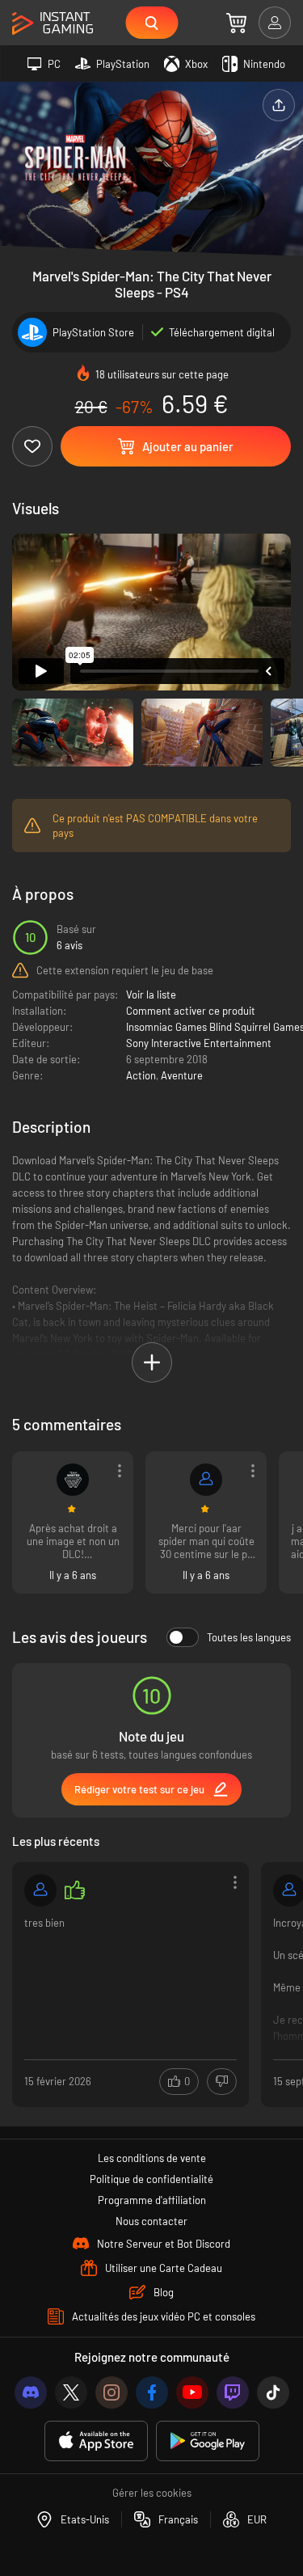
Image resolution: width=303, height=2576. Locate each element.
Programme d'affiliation (152, 2200)
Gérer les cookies (152, 2493)
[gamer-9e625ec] (40, 1890)
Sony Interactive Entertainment (199, 1043)
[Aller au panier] (236, 23)
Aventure (182, 1075)
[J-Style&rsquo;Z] (73, 1480)
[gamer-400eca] (206, 1480)
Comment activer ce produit (191, 1011)
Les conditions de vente (152, 2158)
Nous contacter (151, 2221)
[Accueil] (53, 24)
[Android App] (208, 2441)
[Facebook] (152, 2392)
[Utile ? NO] (222, 2082)
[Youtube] (192, 2392)
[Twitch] (233, 2392)
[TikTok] (273, 2392)
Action (141, 1075)
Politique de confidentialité (151, 2179)
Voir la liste (151, 995)
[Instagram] (112, 2392)
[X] (71, 2392)
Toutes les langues (249, 1637)
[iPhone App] (96, 2441)
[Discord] (31, 2392)
